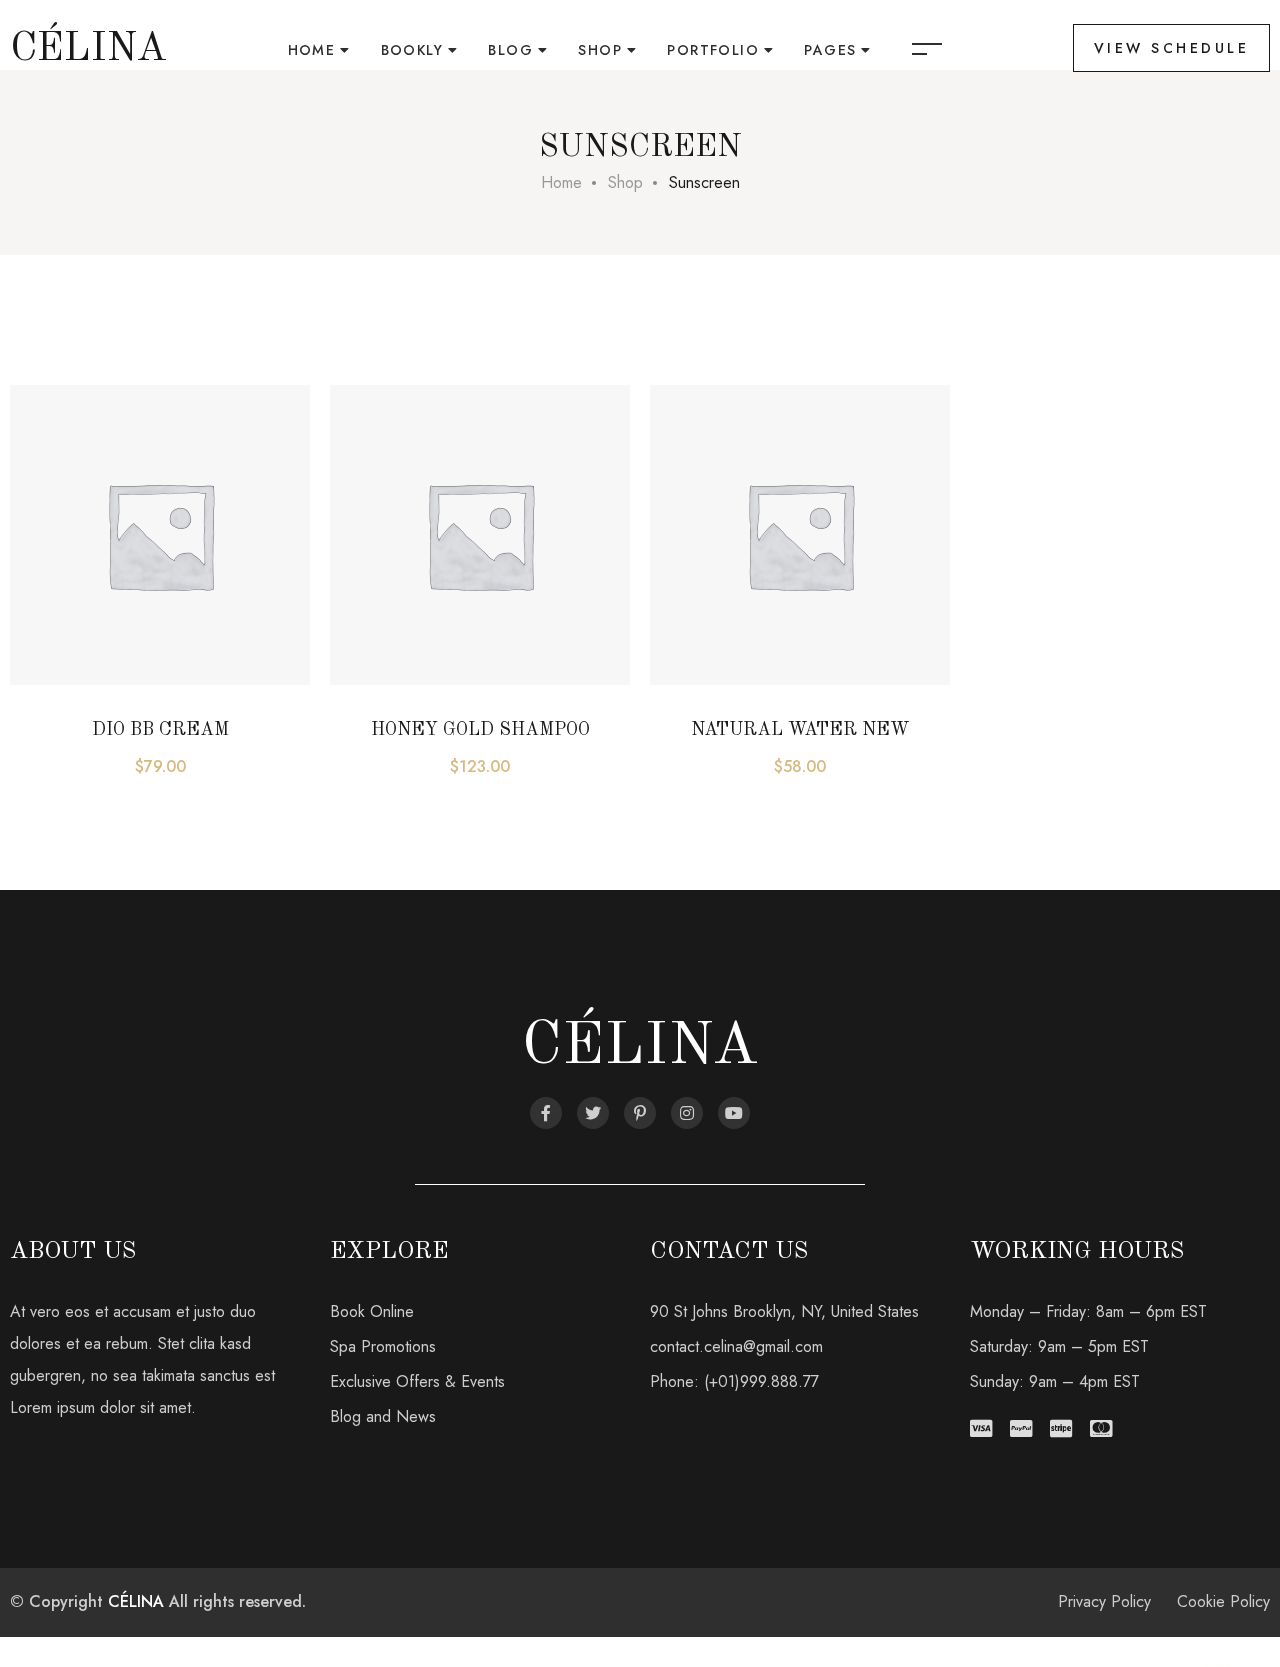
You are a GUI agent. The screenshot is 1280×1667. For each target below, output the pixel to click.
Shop (600, 50)
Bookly (412, 50)
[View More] (55, 615)
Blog (510, 50)
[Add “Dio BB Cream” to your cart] (55, 565)
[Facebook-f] (546, 1113)
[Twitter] (593, 1113)
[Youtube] (734, 1113)
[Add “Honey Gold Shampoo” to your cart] (375, 565)
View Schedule (1172, 48)
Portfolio (713, 50)
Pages (830, 50)
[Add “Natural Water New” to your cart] (695, 565)
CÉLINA (136, 1601)
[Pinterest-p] (640, 1113)
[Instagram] (687, 1113)
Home (312, 50)
